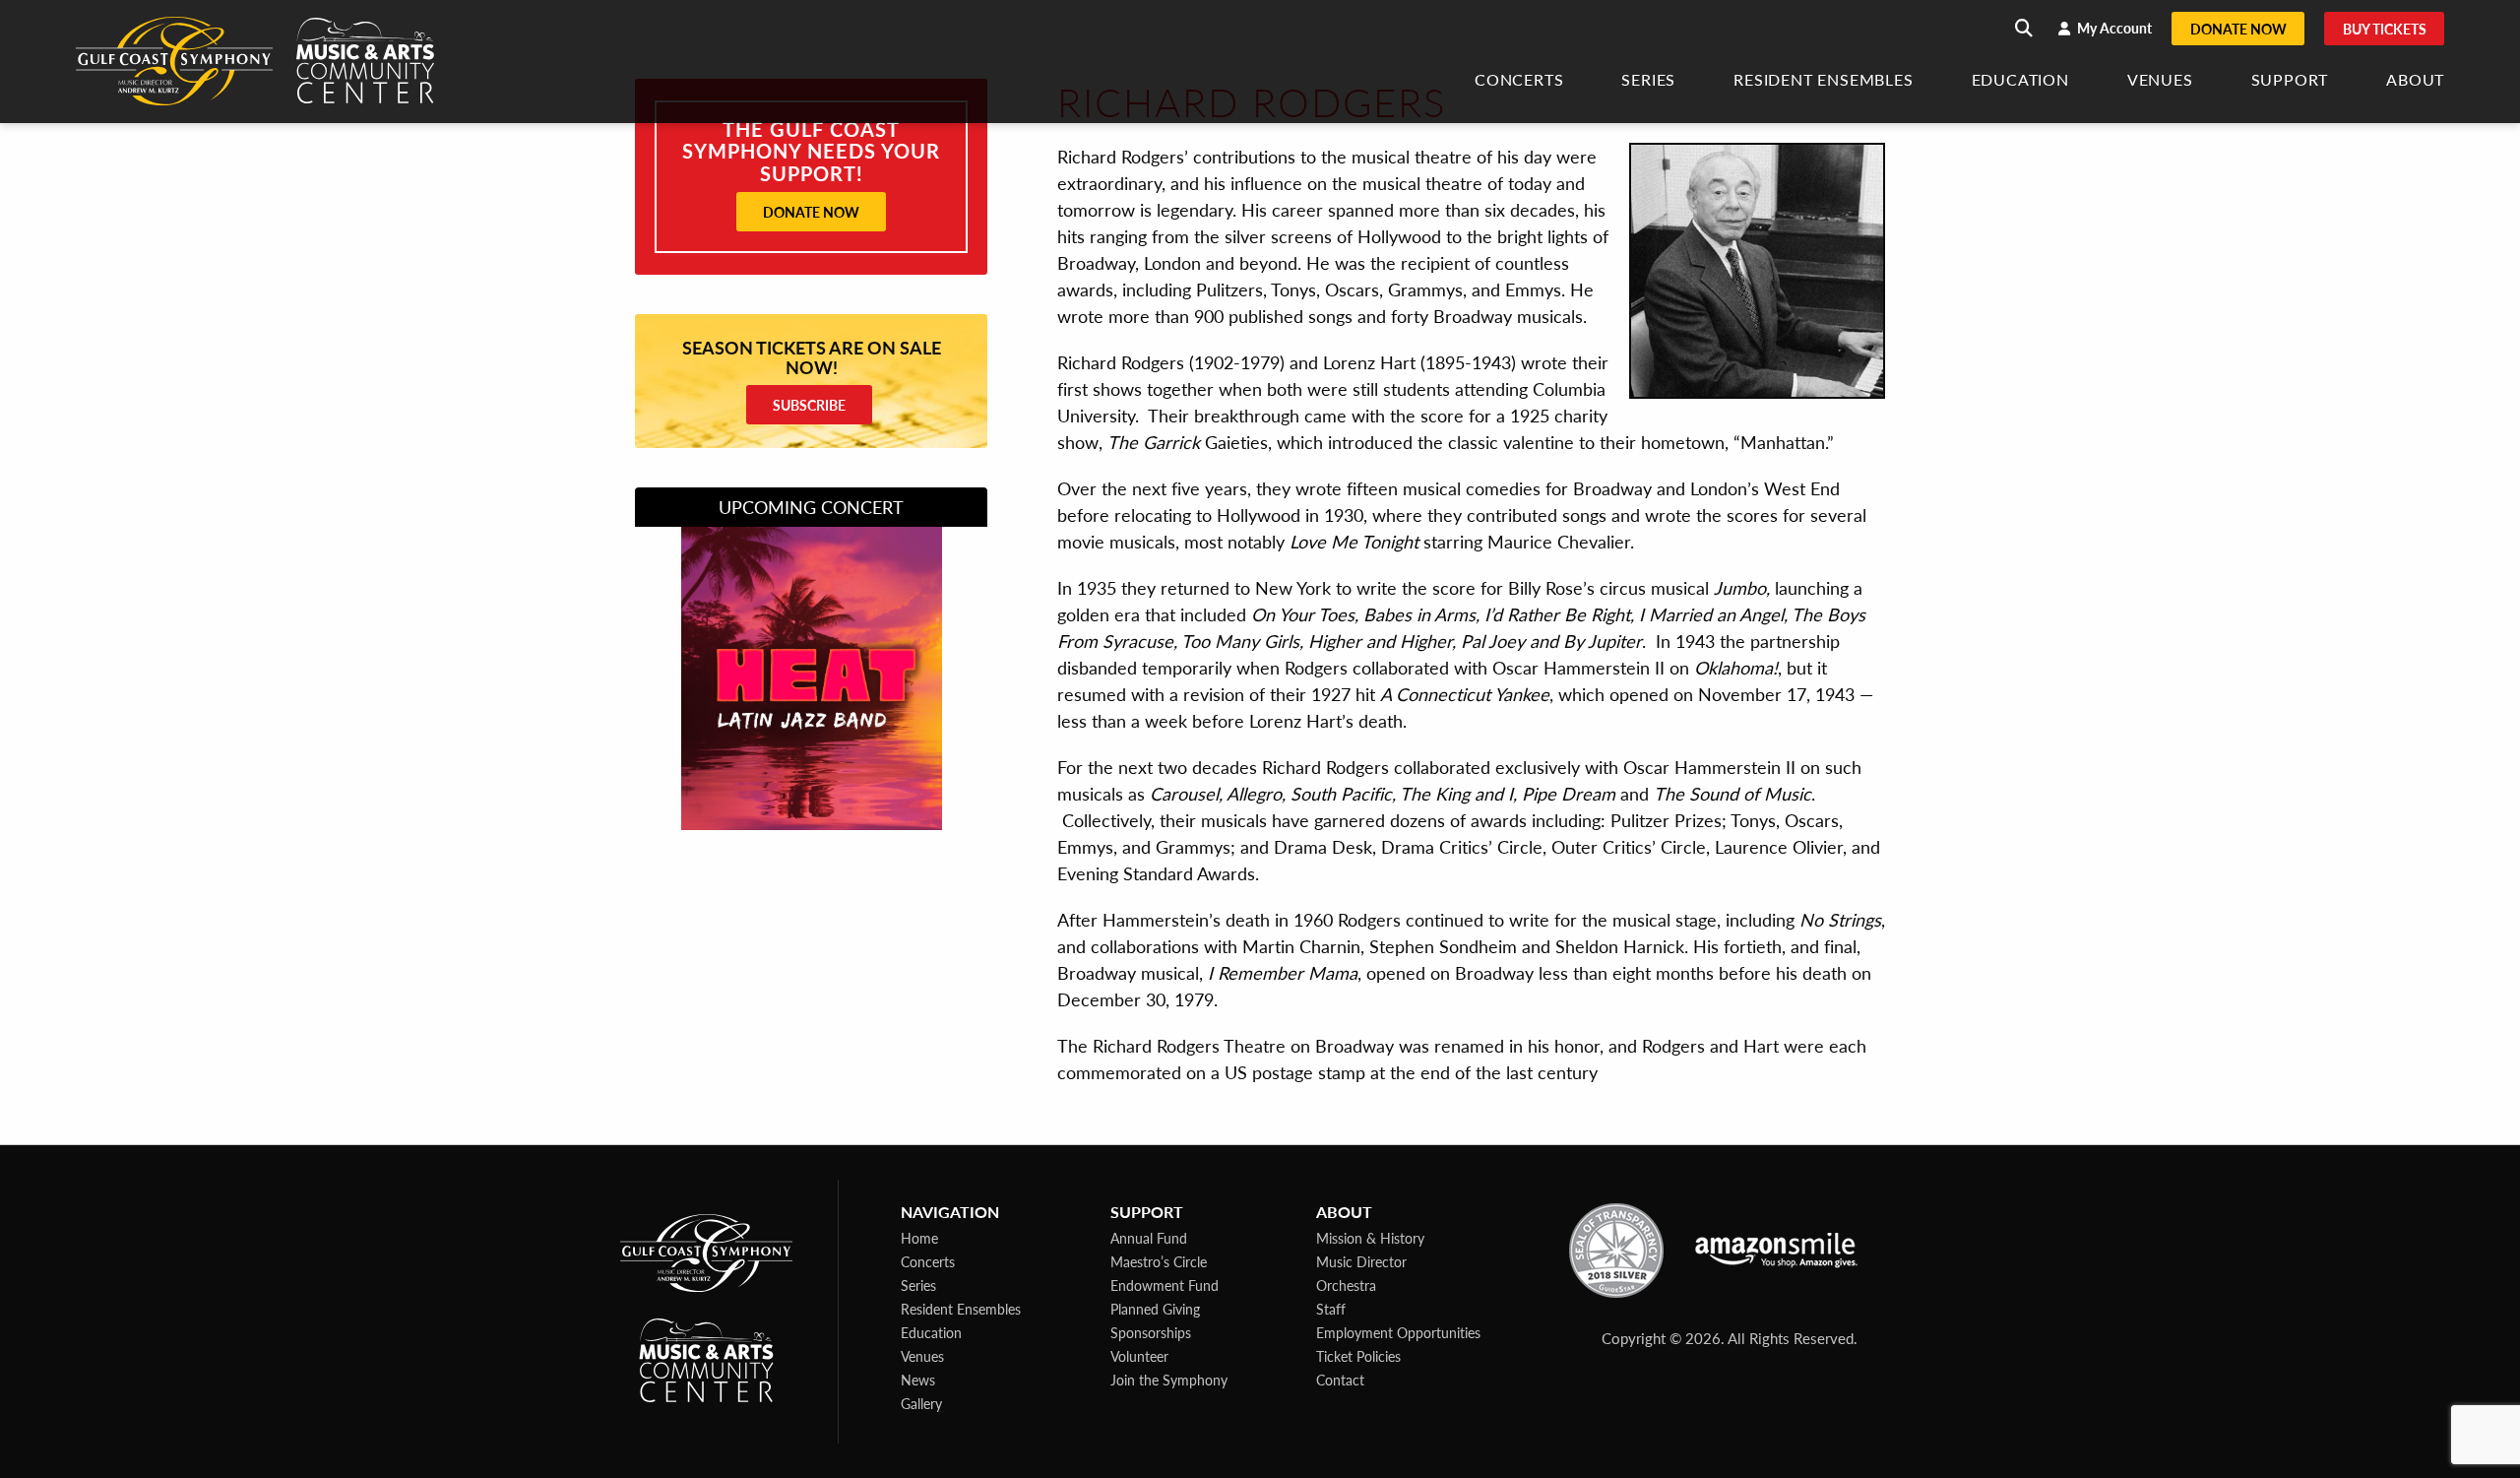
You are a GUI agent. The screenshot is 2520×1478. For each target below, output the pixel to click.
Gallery (921, 1403)
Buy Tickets (2385, 29)
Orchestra (1346, 1285)
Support (2290, 81)
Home (919, 1238)
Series (1648, 81)
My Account (2113, 28)
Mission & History (1370, 1238)
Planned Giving (1155, 1309)
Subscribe (809, 405)
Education (2020, 81)
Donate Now (2238, 29)
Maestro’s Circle (1159, 1261)
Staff (1331, 1309)
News (918, 1380)
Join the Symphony (1169, 1380)
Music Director (1361, 1261)
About (2415, 81)
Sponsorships (1151, 1332)
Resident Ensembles (1823, 81)
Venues (2160, 81)
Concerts (1519, 81)
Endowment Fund (1165, 1285)
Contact (1340, 1380)
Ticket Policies (1358, 1356)
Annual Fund (1149, 1238)
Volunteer (1139, 1356)
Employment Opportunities (1398, 1332)
